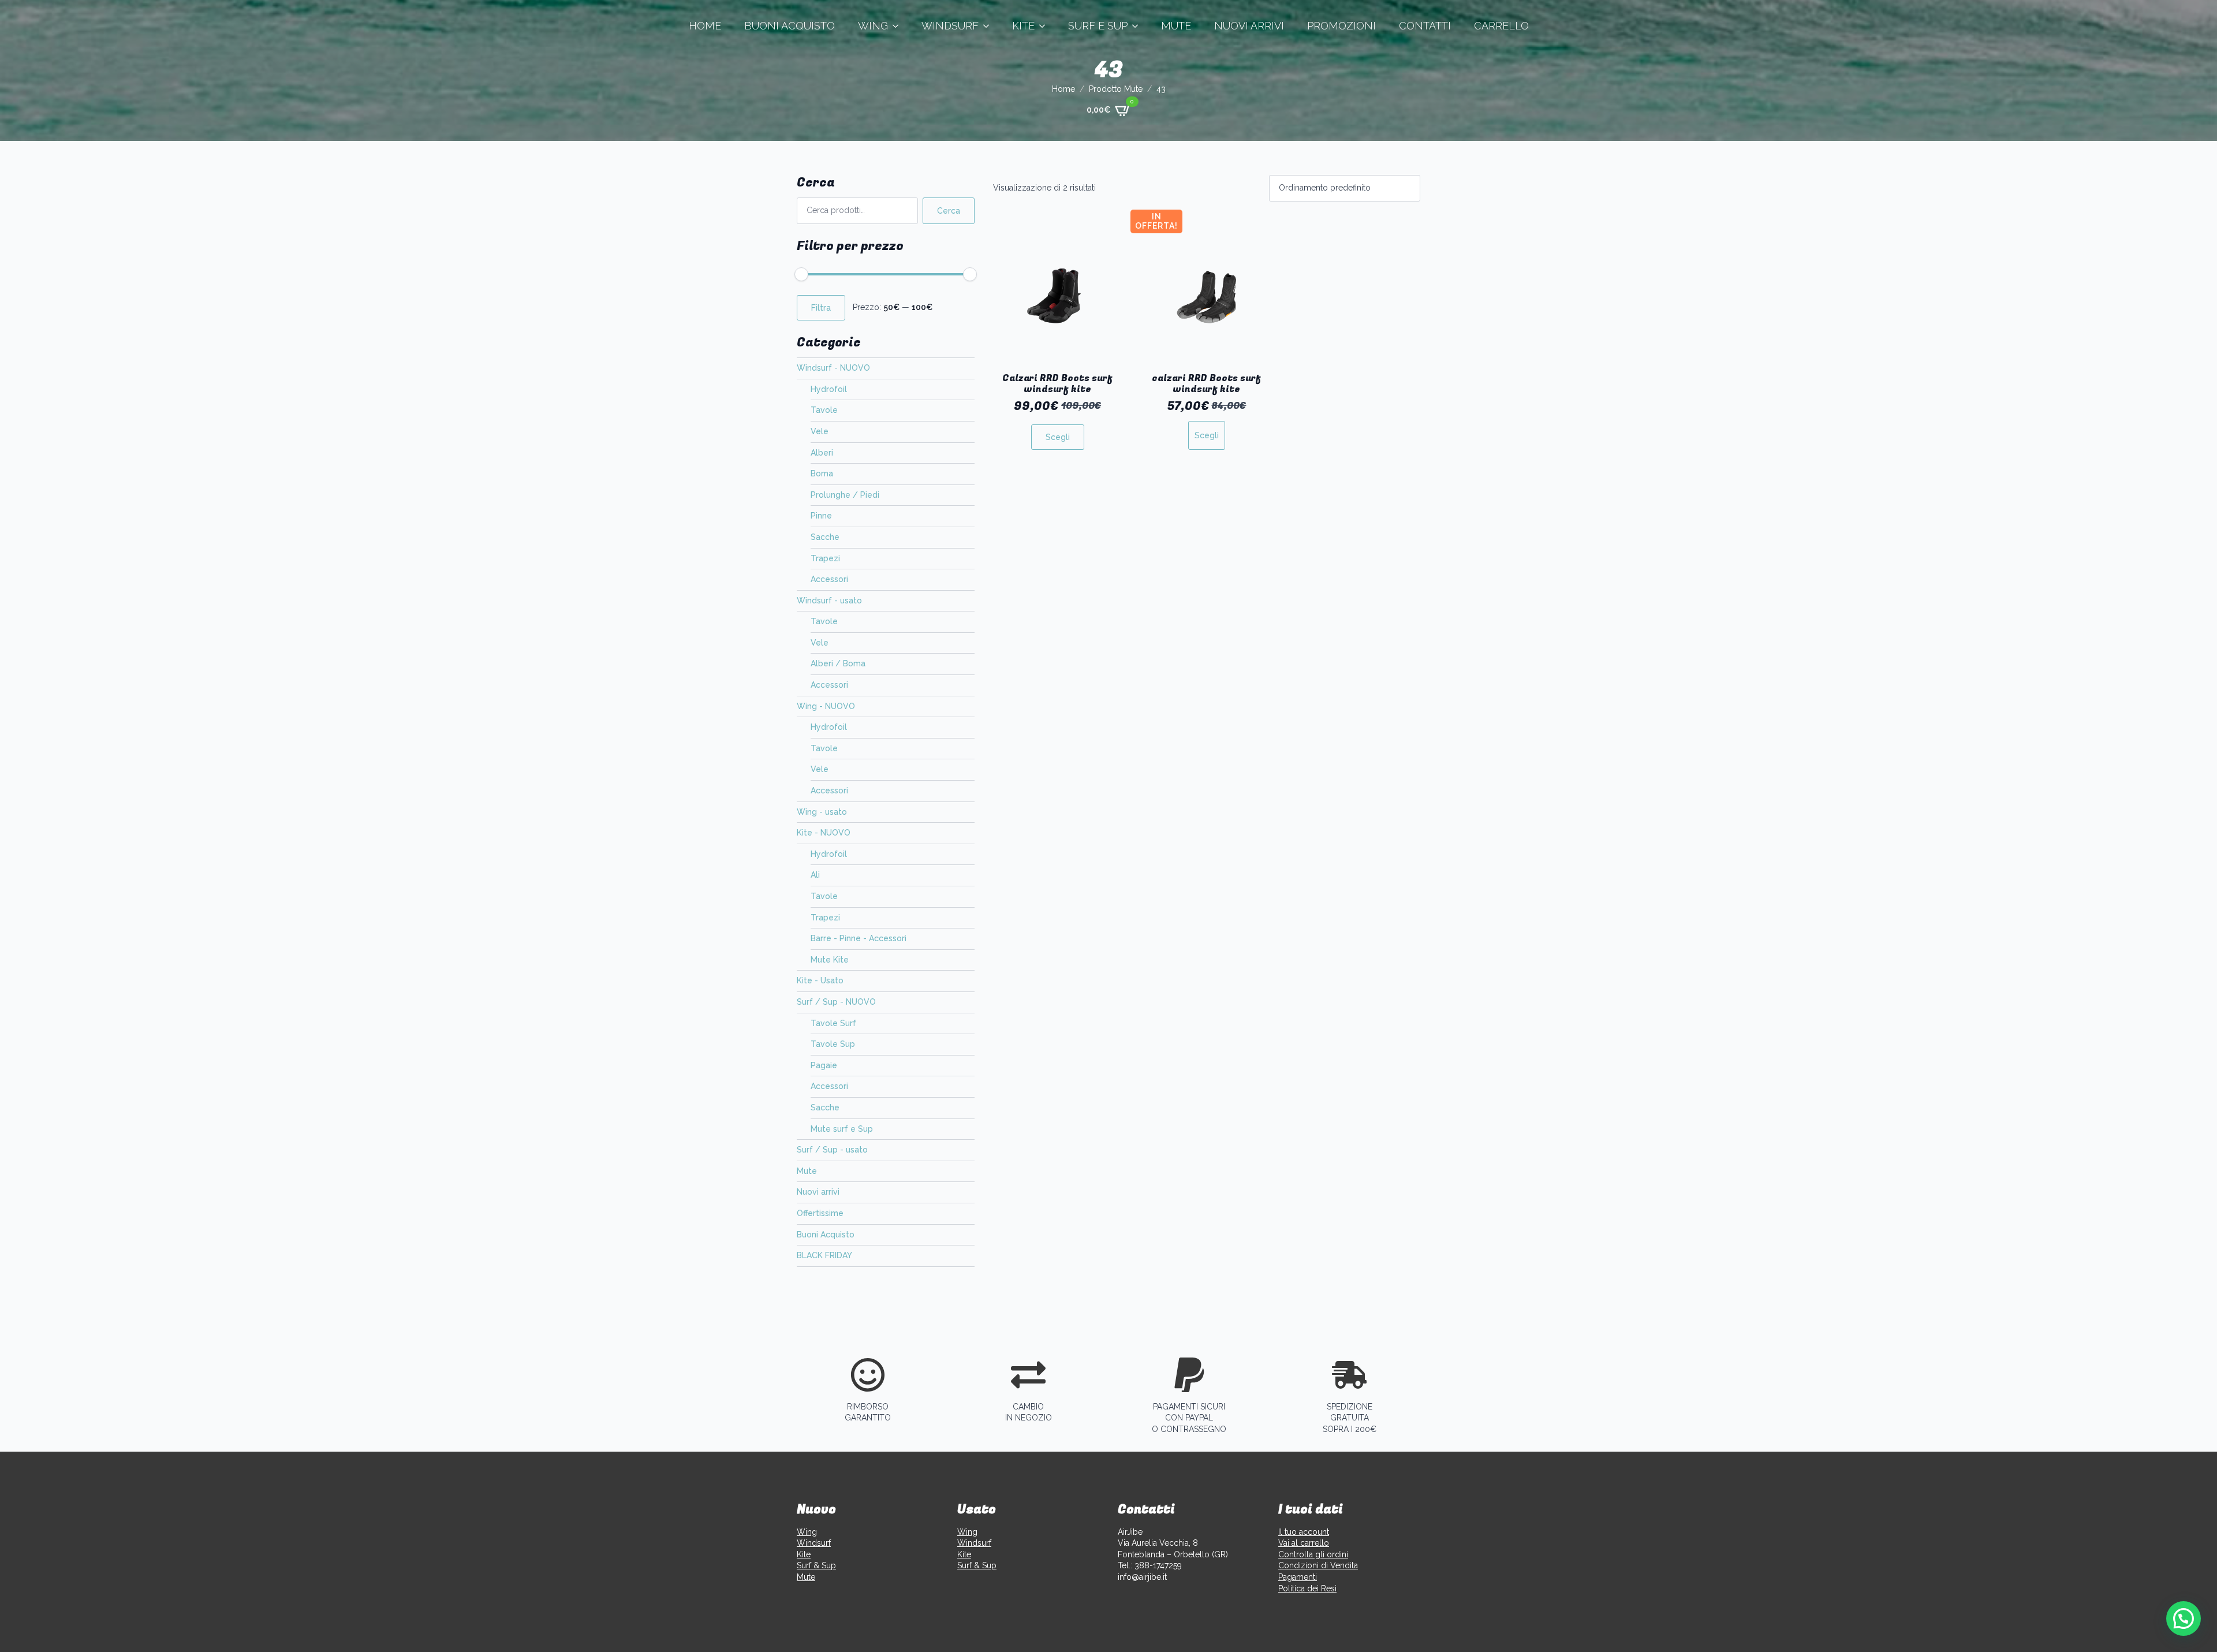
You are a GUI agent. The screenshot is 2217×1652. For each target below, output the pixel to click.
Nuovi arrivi (818, 1192)
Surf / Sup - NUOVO (836, 1002)
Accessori (829, 579)
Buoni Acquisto (790, 26)
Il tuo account (1304, 1532)
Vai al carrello (1304, 1543)
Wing (873, 26)
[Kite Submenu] (1046, 26)
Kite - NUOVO (824, 833)
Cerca (949, 211)
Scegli (1058, 437)
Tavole (824, 410)
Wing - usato (822, 812)
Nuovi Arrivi (1249, 26)
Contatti (1425, 26)
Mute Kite (830, 960)
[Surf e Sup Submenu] (1139, 26)
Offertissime (820, 1213)
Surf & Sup (816, 1565)
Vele (820, 431)
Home (705, 26)
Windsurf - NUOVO (833, 368)
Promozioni (1341, 26)
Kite (1023, 26)
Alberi (822, 453)
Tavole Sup (833, 1044)
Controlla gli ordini (1313, 1554)
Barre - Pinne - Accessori (859, 938)
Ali (815, 875)
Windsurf (950, 26)
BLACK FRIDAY (824, 1255)
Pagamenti (1298, 1577)
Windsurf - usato (829, 601)
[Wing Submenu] (899, 26)
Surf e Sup (1098, 26)
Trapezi (825, 558)
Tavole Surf (833, 1023)
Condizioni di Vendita (1318, 1565)
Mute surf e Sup (842, 1129)
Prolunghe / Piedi (845, 495)
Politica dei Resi (1307, 1588)
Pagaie (824, 1065)
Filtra (821, 308)
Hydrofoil (829, 389)
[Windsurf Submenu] (990, 26)
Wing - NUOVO (826, 706)
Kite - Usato (820, 980)
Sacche (825, 537)
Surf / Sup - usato (832, 1150)
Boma (822, 473)
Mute (1176, 26)
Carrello (1501, 26)
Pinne (821, 516)
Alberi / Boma (838, 663)
